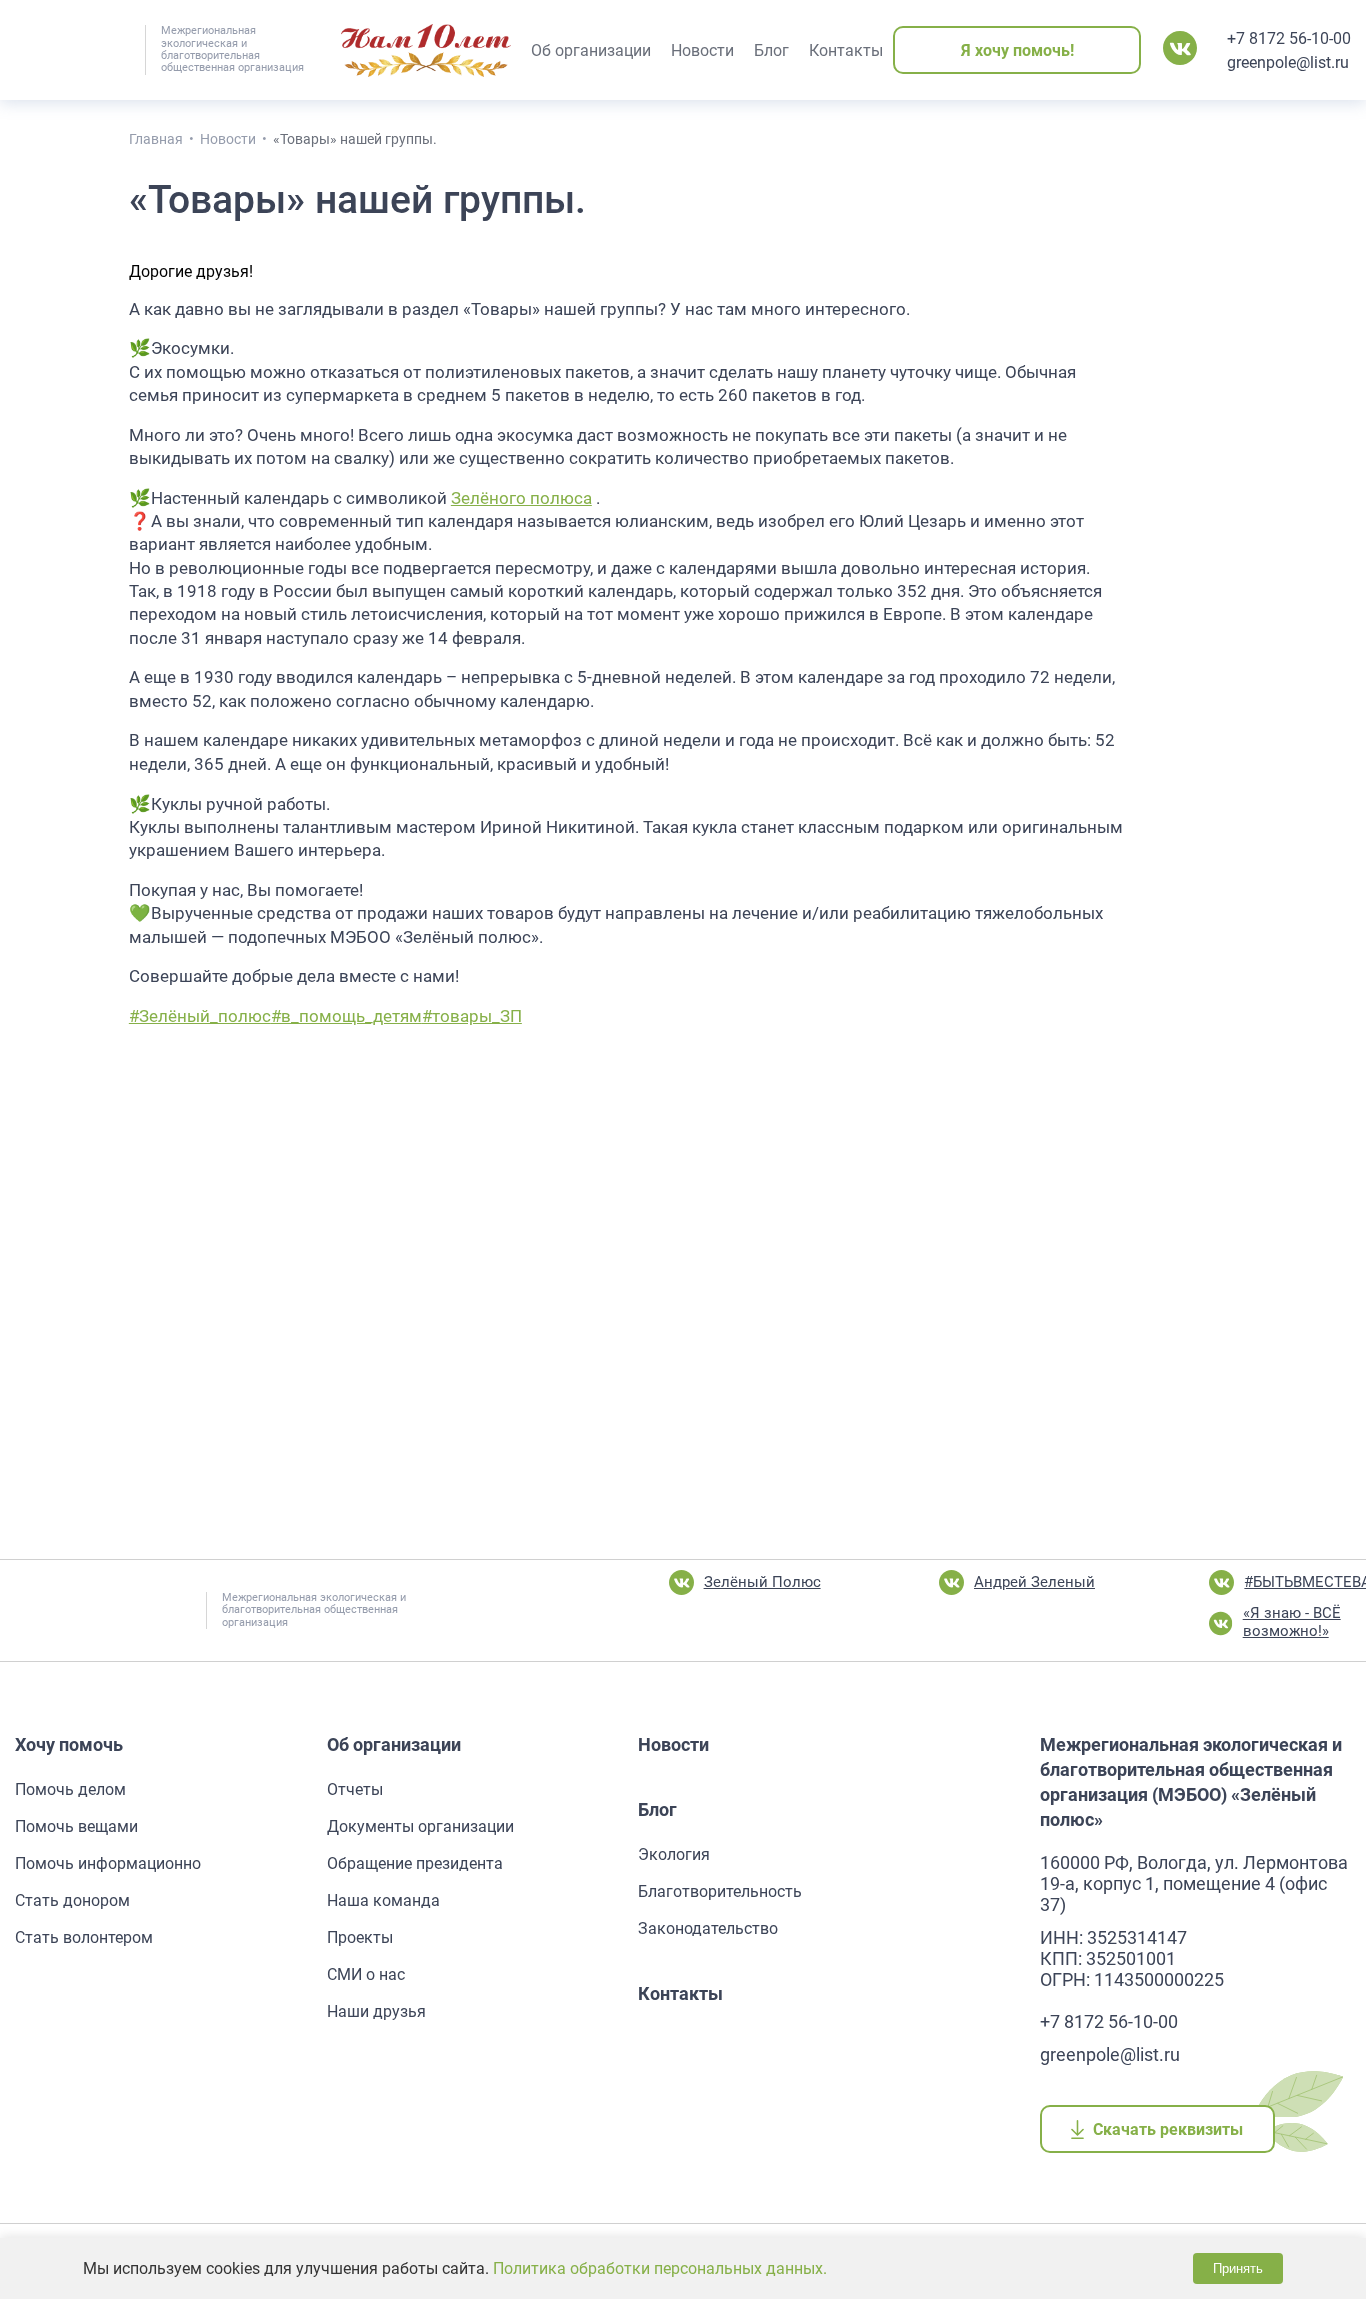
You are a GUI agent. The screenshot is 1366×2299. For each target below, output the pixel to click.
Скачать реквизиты (1168, 2129)
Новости (673, 1744)
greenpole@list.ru (1288, 62)
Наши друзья (376, 2011)
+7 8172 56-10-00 (1289, 38)
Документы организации (420, 1826)
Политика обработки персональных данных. (660, 2268)
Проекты (360, 1937)
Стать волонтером (84, 1937)
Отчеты (355, 1789)
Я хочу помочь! (1017, 50)
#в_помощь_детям (346, 1016)
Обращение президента (415, 1863)
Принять (1238, 2268)
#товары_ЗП (472, 1016)
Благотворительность (720, 1891)
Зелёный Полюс (762, 1582)
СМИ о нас (366, 1974)
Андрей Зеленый (1034, 1582)
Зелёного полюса (521, 498)
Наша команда (383, 1900)
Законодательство (708, 1928)
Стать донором (72, 1900)
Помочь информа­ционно (108, 1863)
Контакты (680, 1993)
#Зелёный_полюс (200, 1016)
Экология (674, 1854)
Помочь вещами (76, 1826)
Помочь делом (70, 1789)
